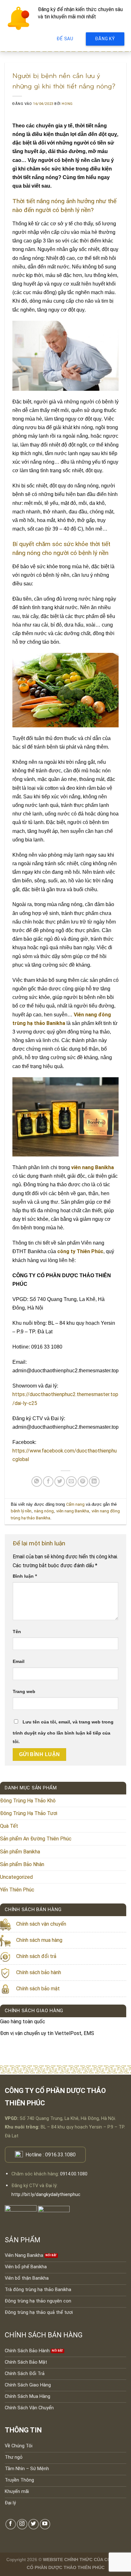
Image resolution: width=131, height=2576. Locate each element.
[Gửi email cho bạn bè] (71, 1481)
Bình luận (25, 1576)
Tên (17, 1632)
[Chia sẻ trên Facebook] (48, 1481)
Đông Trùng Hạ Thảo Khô (28, 1801)
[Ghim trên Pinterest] (83, 1481)
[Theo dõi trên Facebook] (11, 2524)
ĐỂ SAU (65, 39)
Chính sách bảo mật (38, 1989)
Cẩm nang (75, 1504)
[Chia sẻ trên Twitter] (60, 1481)
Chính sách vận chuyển (41, 1924)
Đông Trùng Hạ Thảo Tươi (29, 1813)
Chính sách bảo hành (39, 1972)
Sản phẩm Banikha (20, 1852)
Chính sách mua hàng (39, 1940)
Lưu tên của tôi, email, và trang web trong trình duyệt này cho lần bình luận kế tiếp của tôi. (63, 1732)
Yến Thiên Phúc (17, 1890)
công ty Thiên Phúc (80, 1251)
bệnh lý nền (21, 1511)
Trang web (24, 1691)
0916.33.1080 (60, 2155)
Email (19, 1661)
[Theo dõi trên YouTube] (45, 2524)
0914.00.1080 (74, 2174)
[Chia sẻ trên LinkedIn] (94, 1481)
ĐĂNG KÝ (105, 39)
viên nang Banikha (93, 1167)
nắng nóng (44, 1511)
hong (67, 104)
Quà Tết (9, 1826)
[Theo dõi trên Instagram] (22, 2524)
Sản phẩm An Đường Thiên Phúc (36, 1839)
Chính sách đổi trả (36, 1956)
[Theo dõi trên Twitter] (34, 2524)
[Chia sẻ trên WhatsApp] (37, 1481)
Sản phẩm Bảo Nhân (22, 1864)
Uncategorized (16, 1877)
